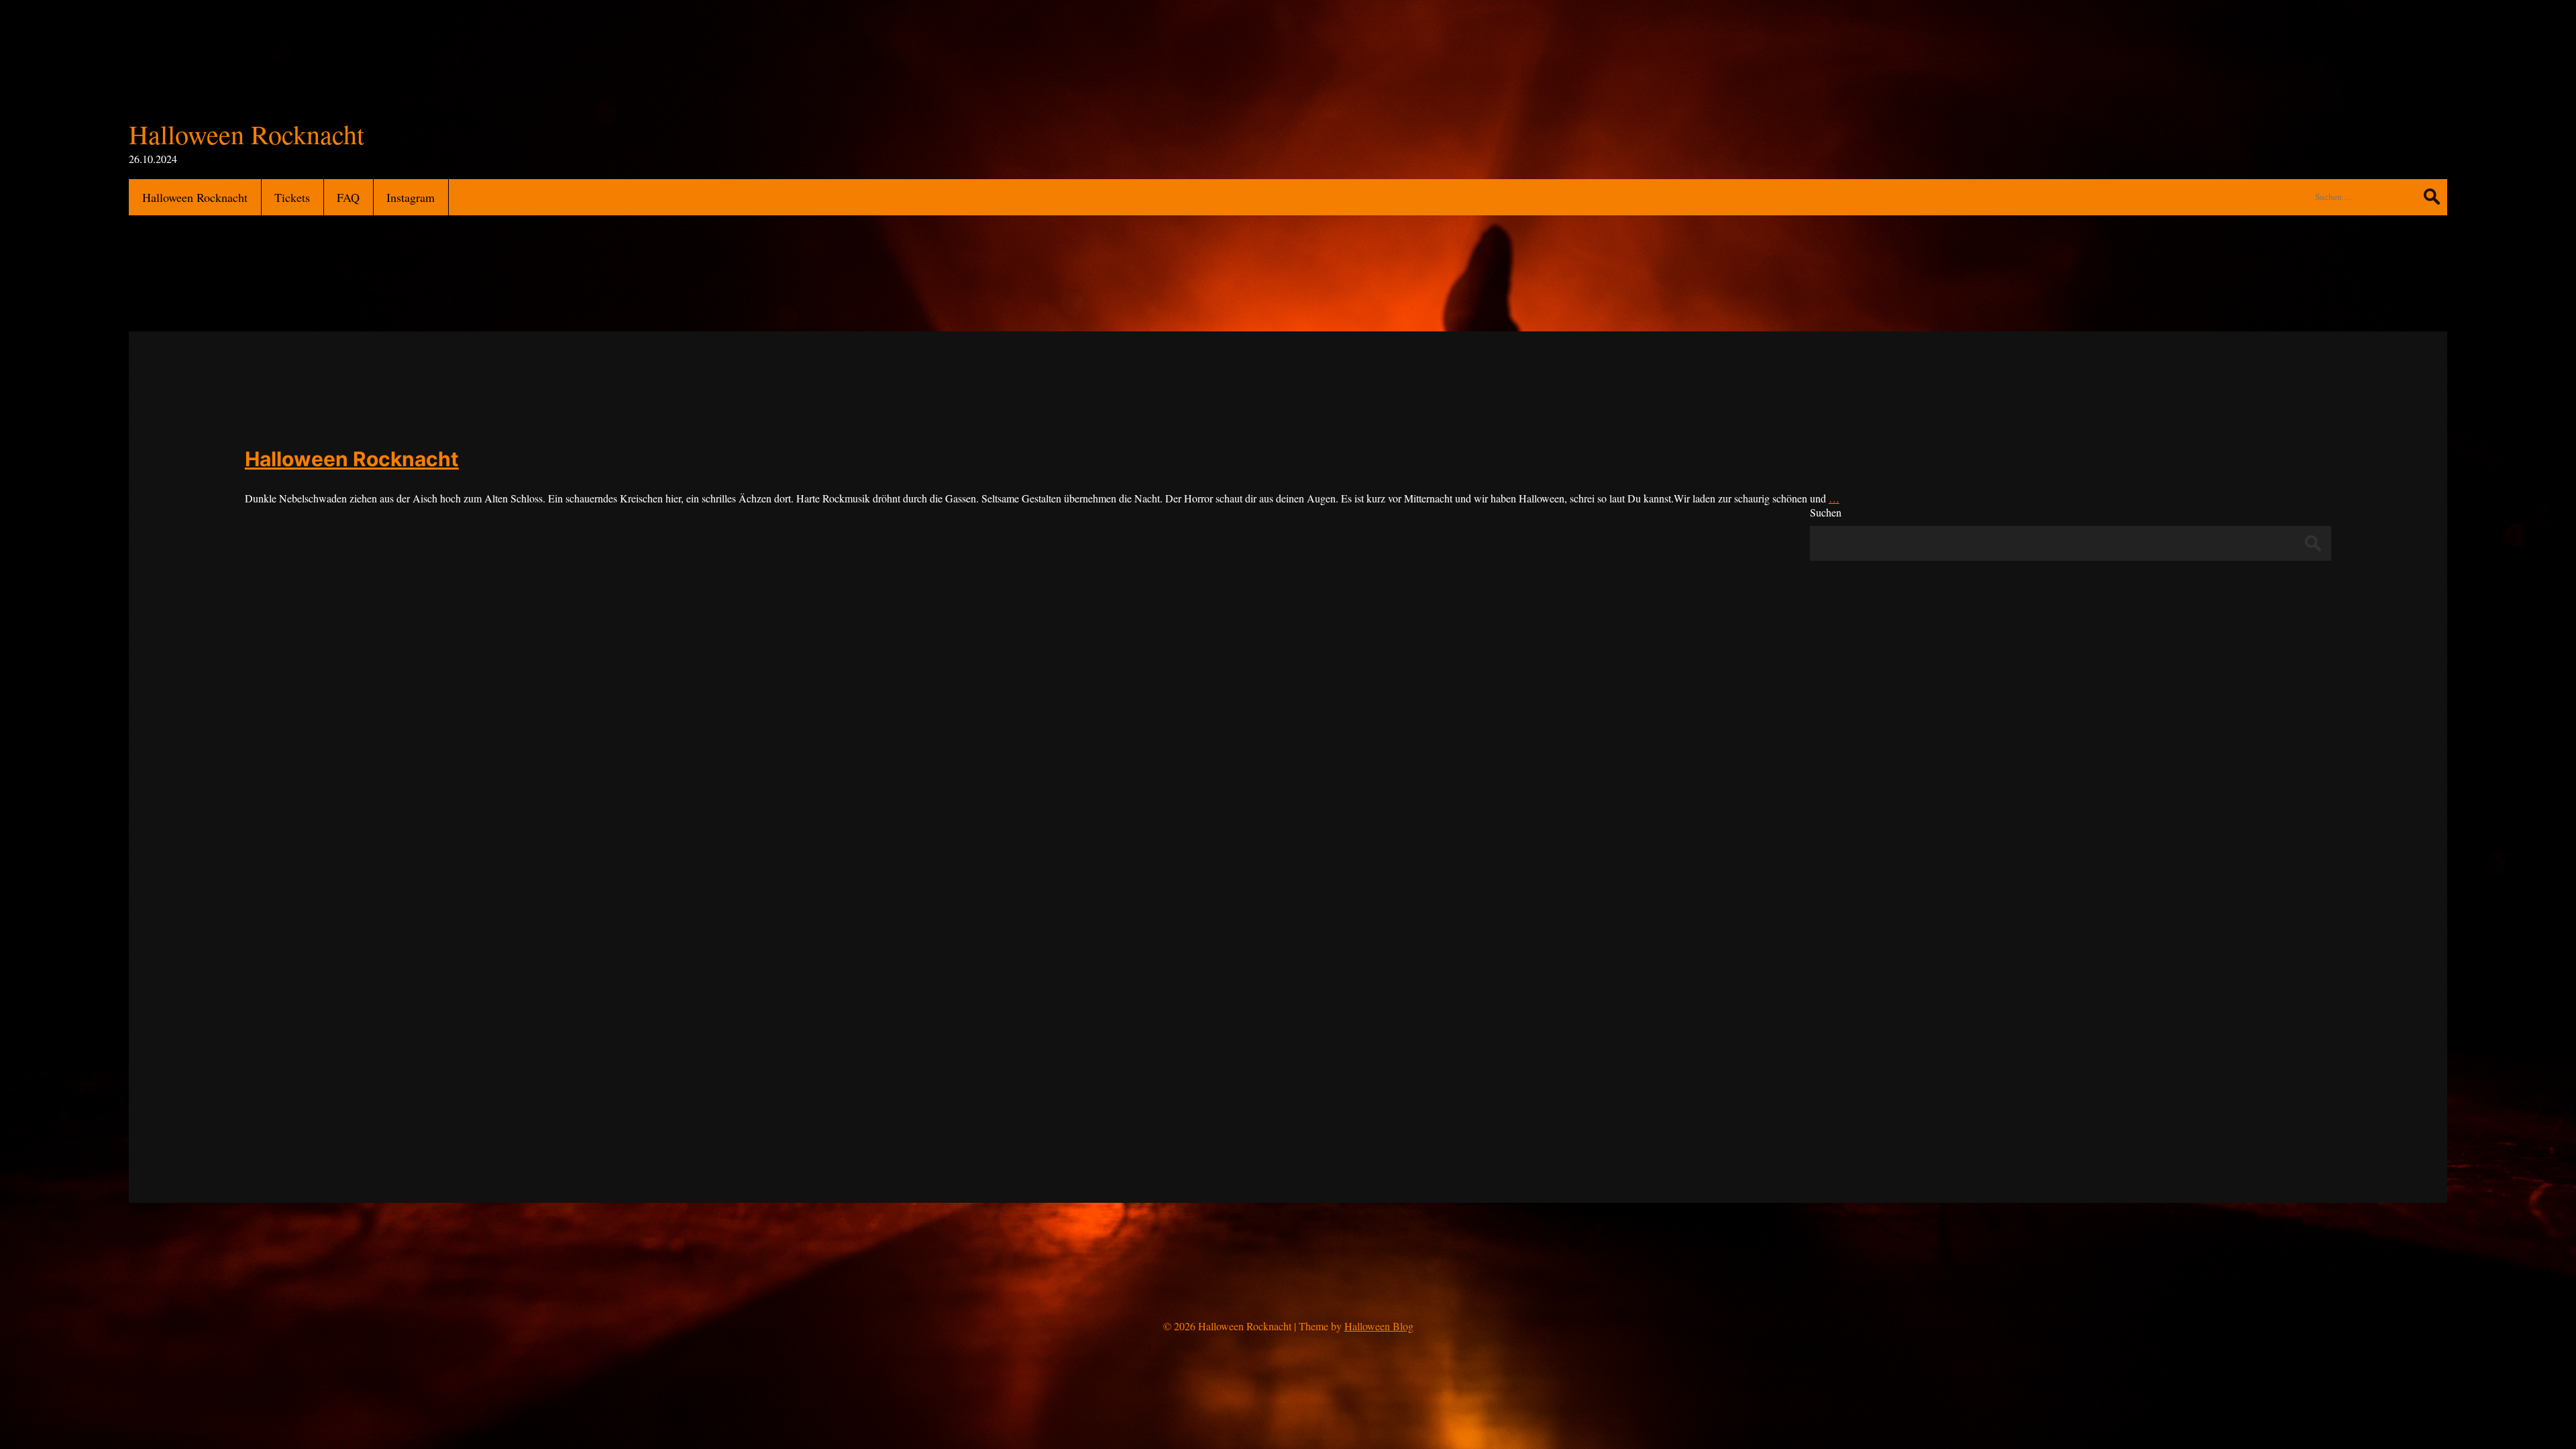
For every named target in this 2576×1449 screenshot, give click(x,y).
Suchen (1826, 512)
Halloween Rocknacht (352, 459)
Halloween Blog (1379, 1326)
